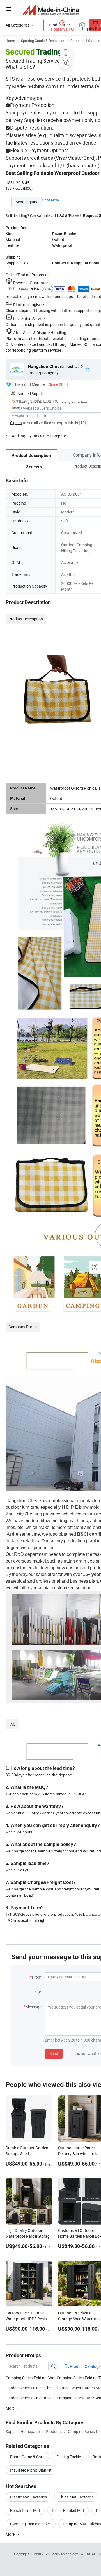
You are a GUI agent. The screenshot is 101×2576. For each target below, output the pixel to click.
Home (10, 41)
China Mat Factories (76, 2497)
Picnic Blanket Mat (68, 2510)
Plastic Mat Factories (28, 2497)
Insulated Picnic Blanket (31, 2470)
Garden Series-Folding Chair (30, 2388)
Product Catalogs (85, 2366)
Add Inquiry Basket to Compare (39, 436)
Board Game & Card (27, 2457)
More (11, 2534)
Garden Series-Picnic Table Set (31, 2398)
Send (54, 2053)
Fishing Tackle (69, 2457)
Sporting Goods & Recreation (43, 41)
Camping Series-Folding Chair (31, 2378)
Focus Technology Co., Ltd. (71, 2554)
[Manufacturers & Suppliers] (51, 10)
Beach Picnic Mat (25, 2510)
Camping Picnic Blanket (31, 2524)
